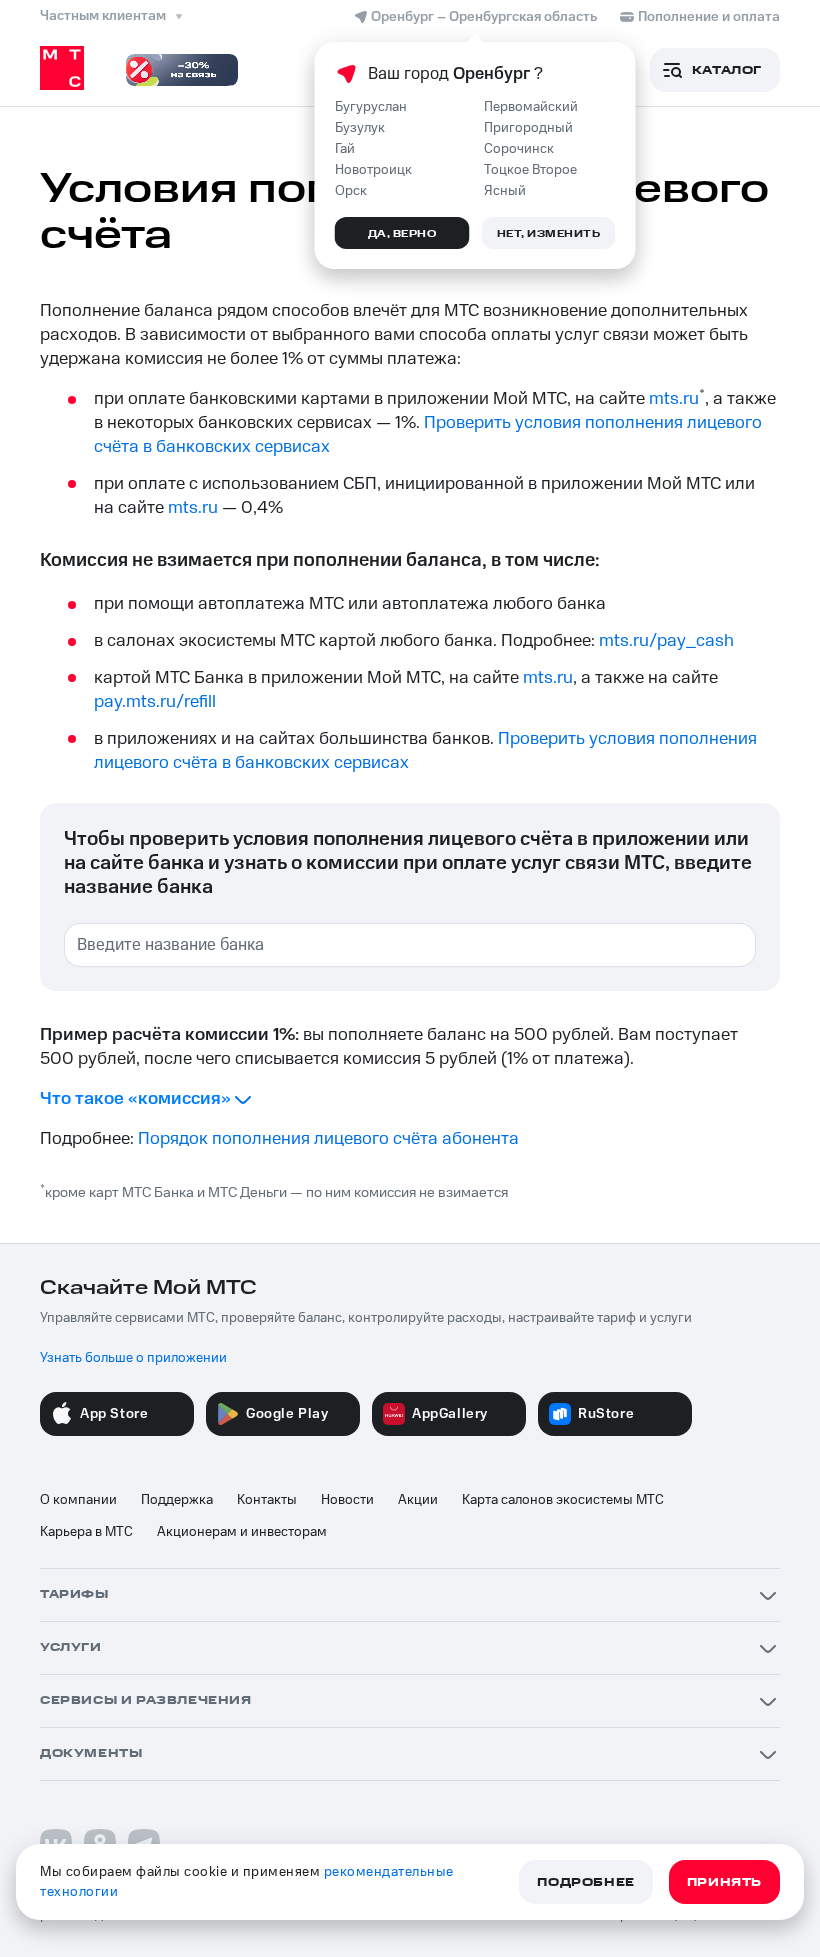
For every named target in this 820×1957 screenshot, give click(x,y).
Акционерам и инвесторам (242, 1532)
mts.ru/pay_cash (666, 641)
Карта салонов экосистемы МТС (563, 1500)
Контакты (267, 1500)
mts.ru (674, 399)
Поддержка (177, 1500)
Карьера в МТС (86, 1532)
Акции (418, 1500)
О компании (78, 1500)
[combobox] (410, 945)
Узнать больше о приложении (133, 1358)
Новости (347, 1500)
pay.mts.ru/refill (155, 702)
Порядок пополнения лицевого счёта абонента (328, 1139)
